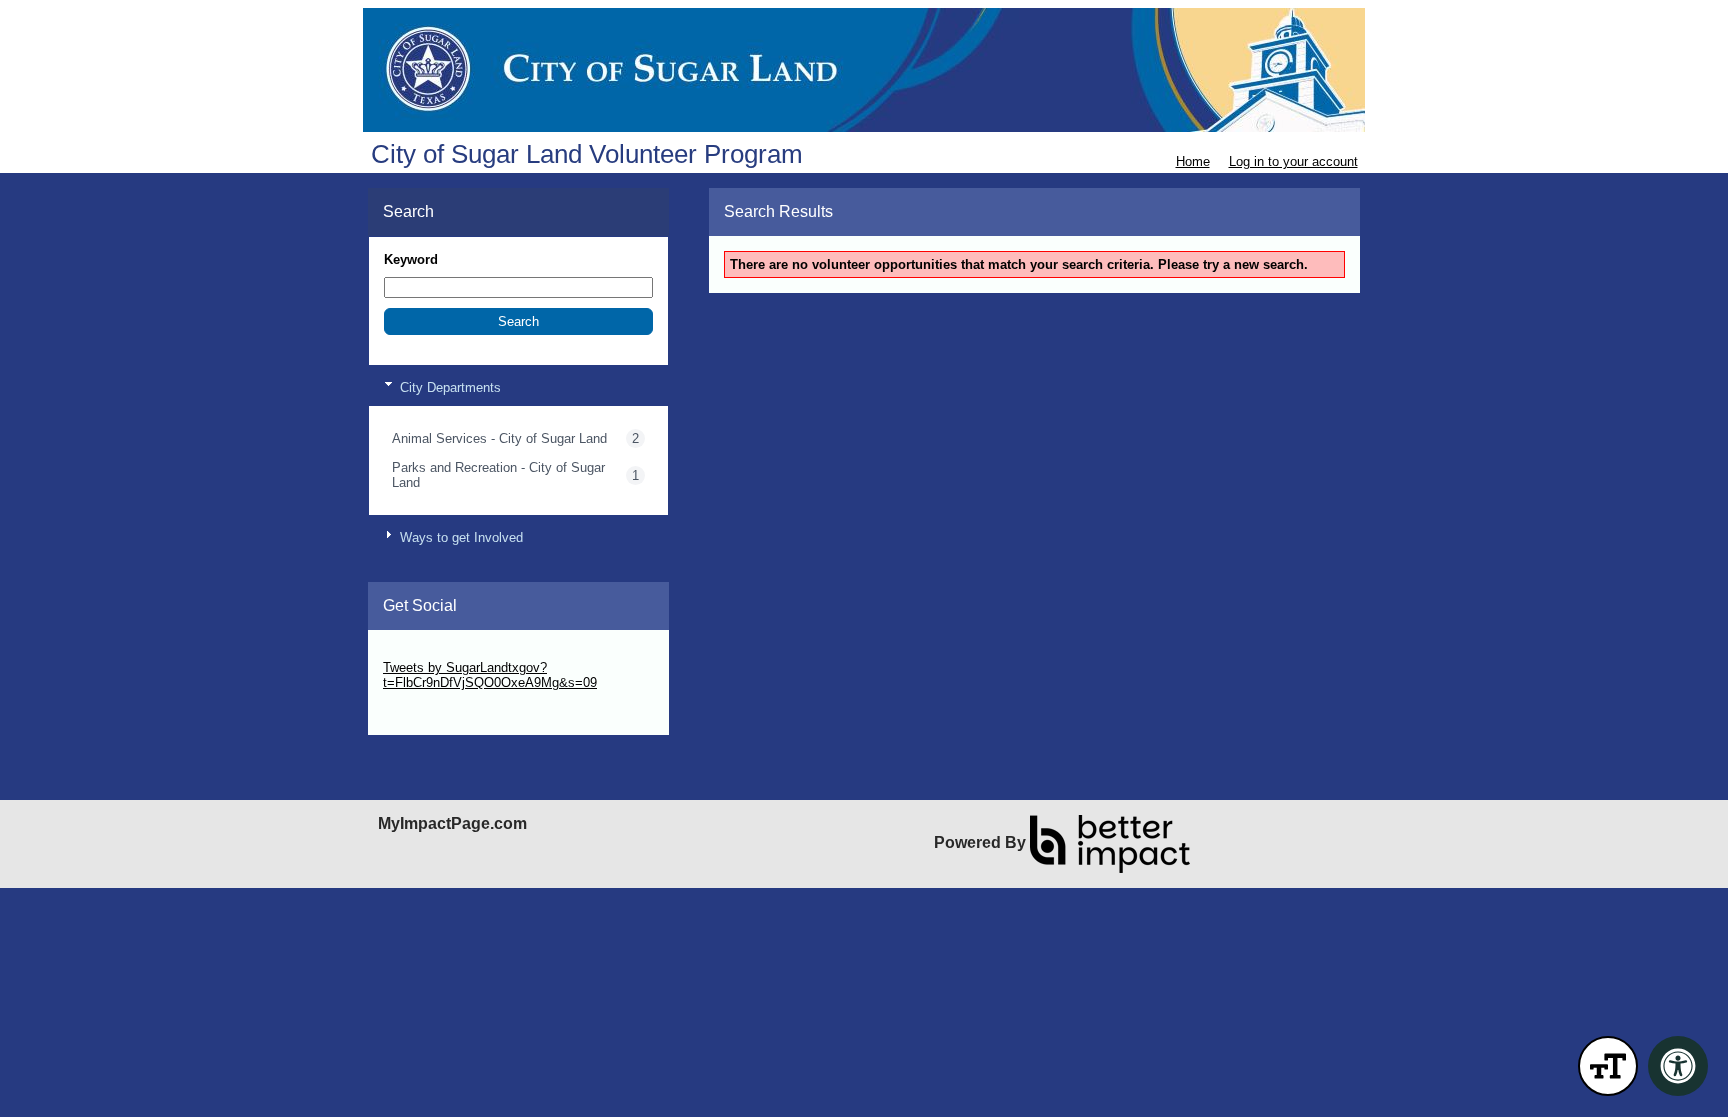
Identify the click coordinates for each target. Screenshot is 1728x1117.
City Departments (448, 387)
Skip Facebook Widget (448, 712)
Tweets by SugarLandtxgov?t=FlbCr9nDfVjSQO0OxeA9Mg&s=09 (490, 675)
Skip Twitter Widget (439, 652)
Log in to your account (1293, 161)
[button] (518, 321)
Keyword (411, 259)
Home (1193, 161)
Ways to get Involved (459, 537)
